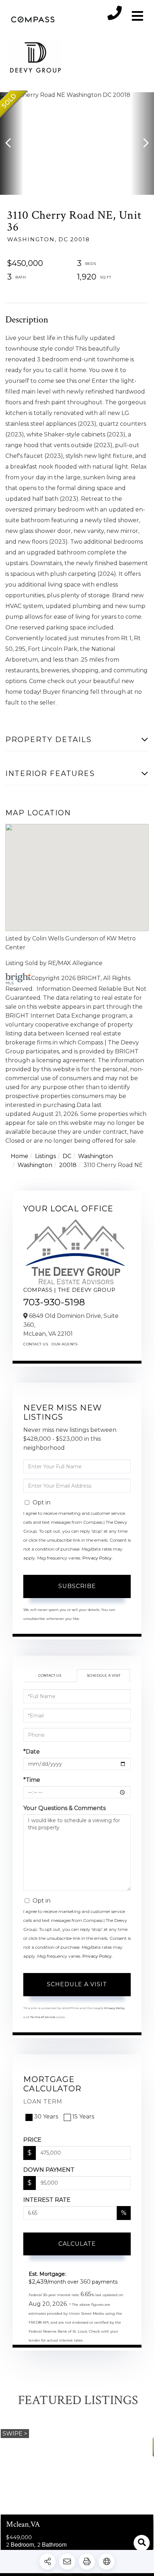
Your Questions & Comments (64, 1808)
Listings (45, 1156)
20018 (68, 1165)
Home (20, 1156)
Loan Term (43, 2102)
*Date (32, 1752)
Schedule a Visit (104, 1675)
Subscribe (77, 1586)
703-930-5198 (54, 1302)
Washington (95, 1156)
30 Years (46, 2117)
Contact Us (36, 1344)
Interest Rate (47, 2200)
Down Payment (49, 2170)
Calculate (77, 2244)
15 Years (83, 2117)
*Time (32, 1780)
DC (67, 1156)
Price (32, 2140)
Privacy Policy (97, 1558)
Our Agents (64, 1344)
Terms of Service (43, 2017)
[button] (12, 144)
